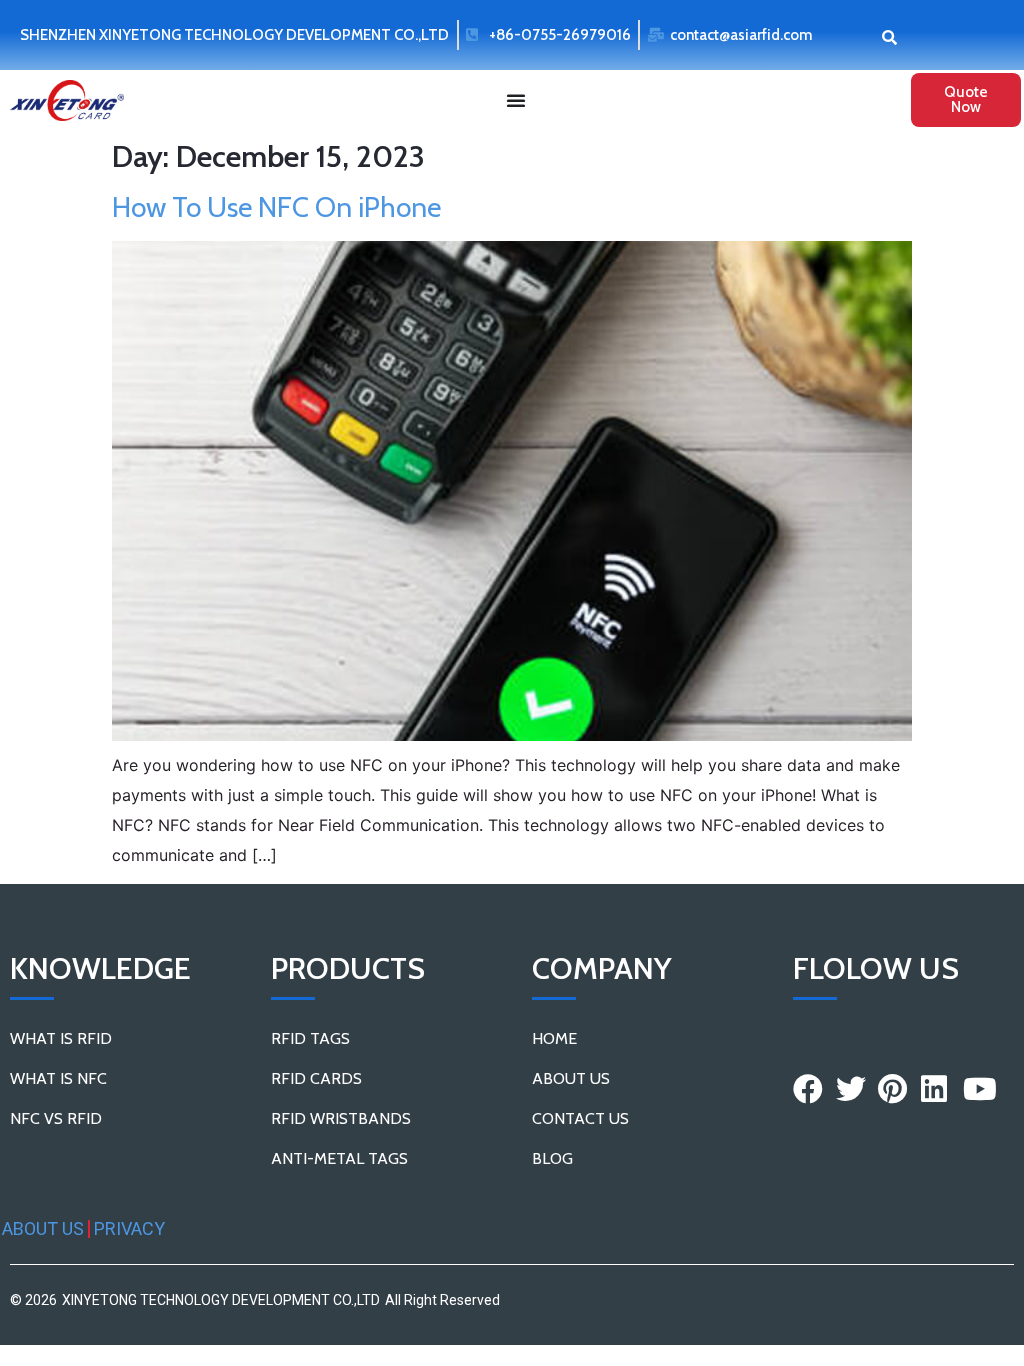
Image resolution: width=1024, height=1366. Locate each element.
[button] (889, 36)
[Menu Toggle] (516, 100)
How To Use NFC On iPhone (276, 207)
